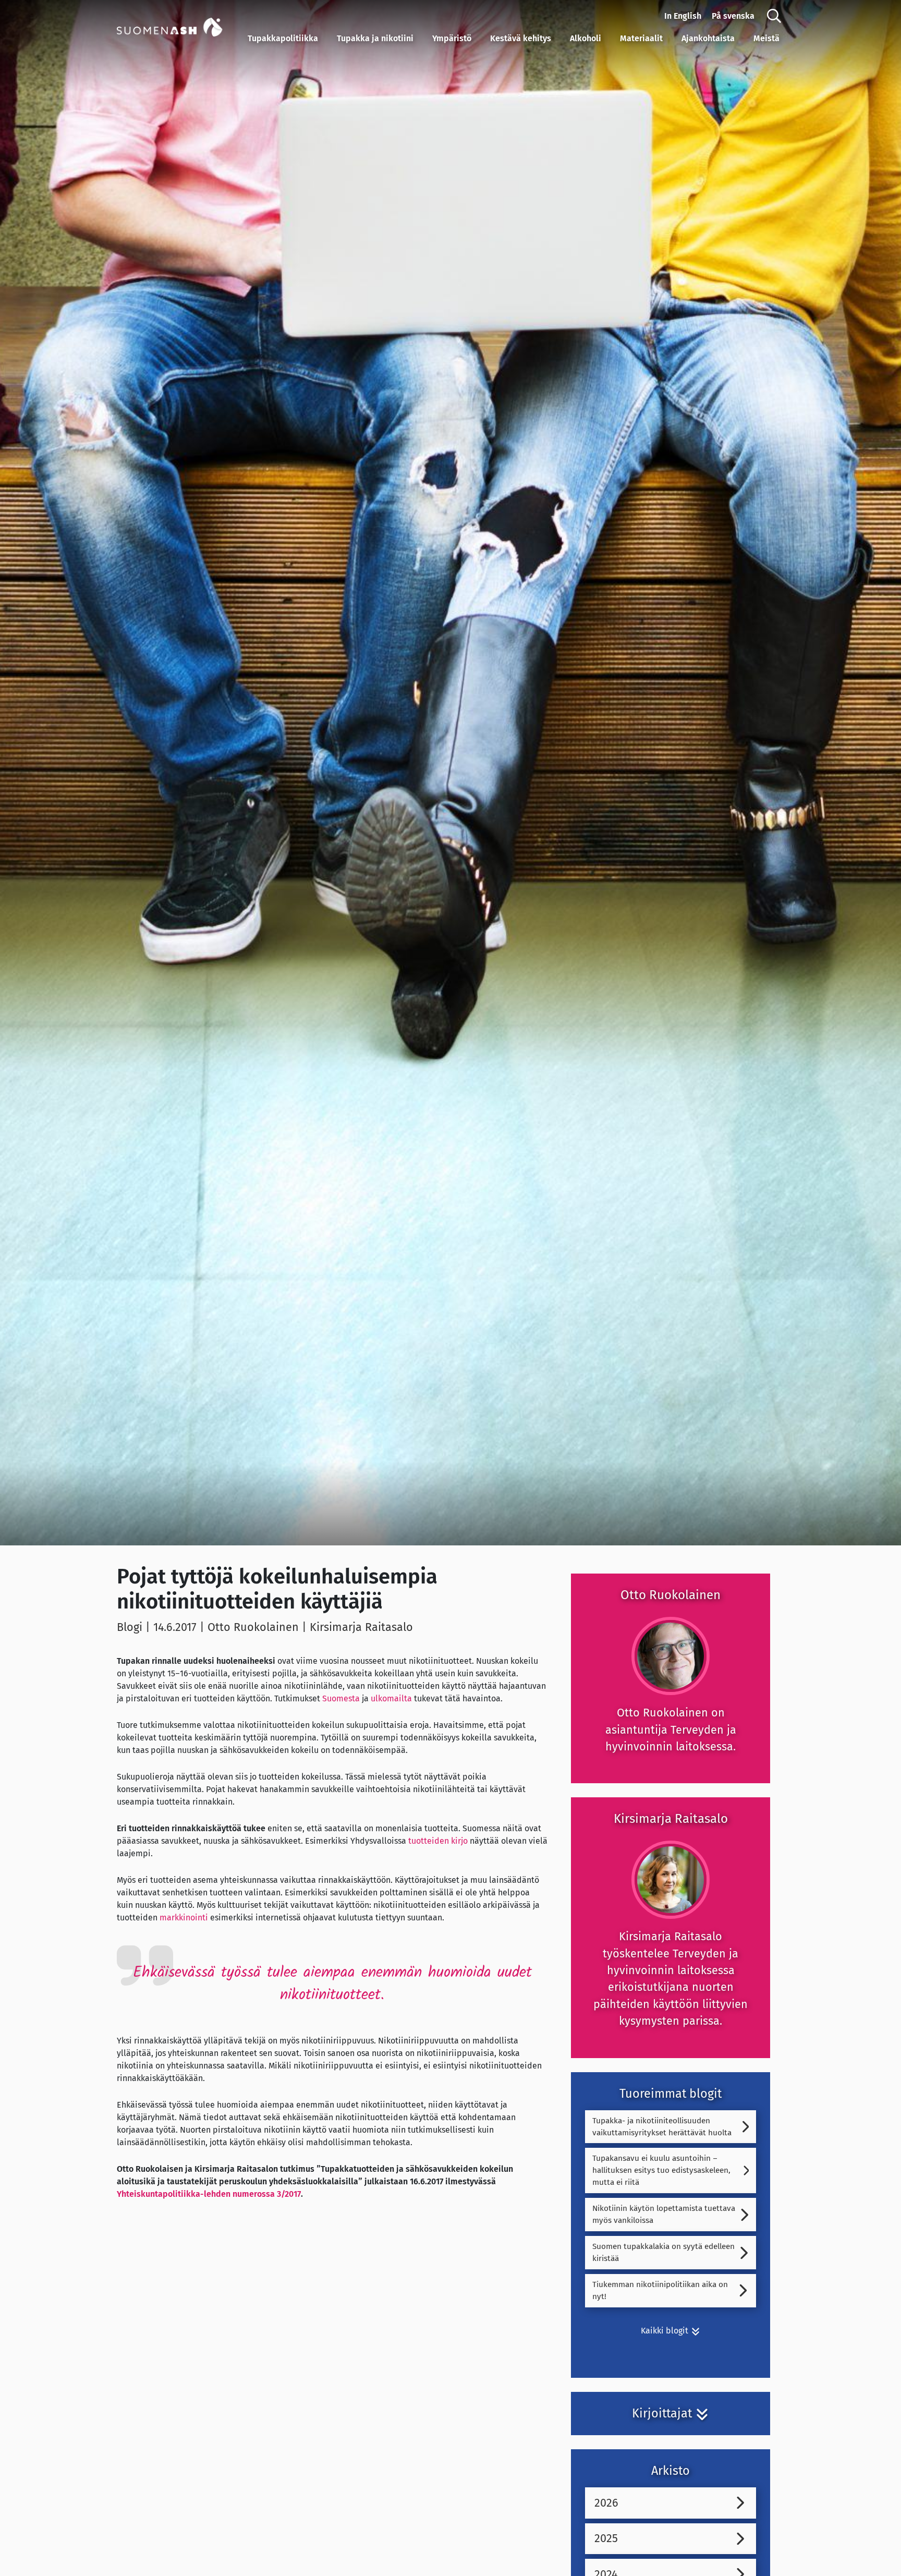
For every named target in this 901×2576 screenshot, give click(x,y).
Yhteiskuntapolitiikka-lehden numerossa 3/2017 (209, 2194)
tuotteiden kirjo (438, 1841)
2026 (606, 2503)
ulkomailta (391, 1698)
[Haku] (774, 16)
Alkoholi (586, 38)
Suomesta (341, 1698)
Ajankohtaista (708, 38)
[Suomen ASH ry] (180, 26)
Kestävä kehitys (521, 38)
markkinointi (184, 1918)
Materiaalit (641, 38)
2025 (606, 2538)
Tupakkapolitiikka (283, 38)
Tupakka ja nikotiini (375, 38)
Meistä (766, 38)
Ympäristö (452, 38)
